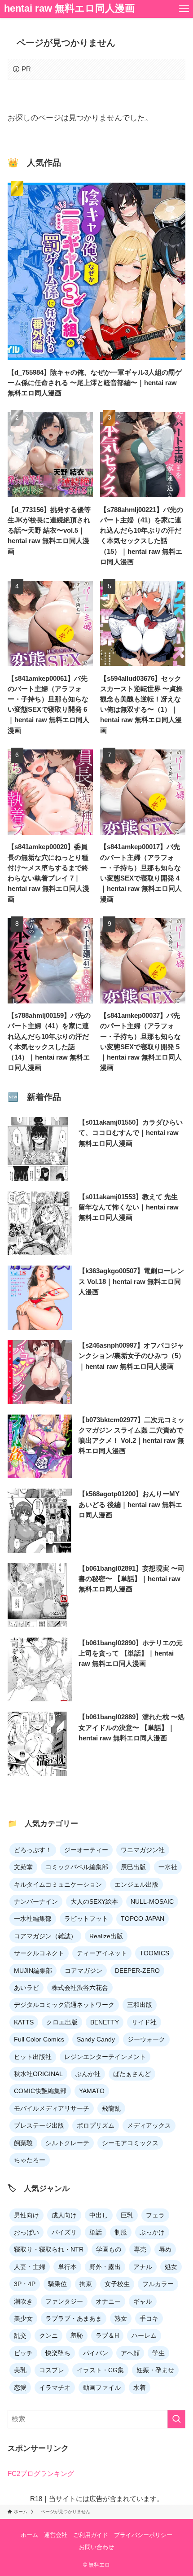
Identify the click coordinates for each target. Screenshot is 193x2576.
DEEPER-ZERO (137, 1971)
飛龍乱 (111, 2108)
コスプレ (52, 2370)
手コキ (149, 2318)
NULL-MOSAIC (152, 1901)
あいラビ (26, 1988)
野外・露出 (105, 2267)
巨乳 (127, 2215)
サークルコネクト (39, 1953)
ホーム (29, 2535)
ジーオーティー (86, 1850)
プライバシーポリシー (143, 2535)
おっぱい (26, 2232)
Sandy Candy (96, 2039)
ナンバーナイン (36, 1901)
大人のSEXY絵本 (94, 1901)
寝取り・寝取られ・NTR (49, 2249)
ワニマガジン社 (143, 1850)
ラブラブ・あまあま (74, 2318)
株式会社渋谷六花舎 (80, 1988)
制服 (121, 2232)
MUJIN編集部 (33, 1971)
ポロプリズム (96, 2125)
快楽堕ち (58, 2353)
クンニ (48, 2335)
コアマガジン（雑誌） (45, 1936)
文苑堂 (23, 1867)
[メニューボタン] (184, 9)
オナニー (108, 2301)
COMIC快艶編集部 (40, 2091)
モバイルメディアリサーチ (52, 2108)
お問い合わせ (96, 2547)
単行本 (67, 2267)
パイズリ (64, 2232)
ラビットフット (86, 1919)
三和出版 (140, 2005)
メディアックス (149, 2125)
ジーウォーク (146, 2039)
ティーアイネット (102, 1953)
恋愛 (20, 2388)
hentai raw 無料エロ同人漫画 (69, 9)
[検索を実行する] (176, 2419)
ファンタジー (64, 2301)
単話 (96, 2232)
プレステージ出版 (39, 2125)
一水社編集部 (33, 1919)
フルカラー (158, 2284)
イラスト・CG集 (100, 2370)
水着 (140, 2388)
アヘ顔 (130, 2353)
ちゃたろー (30, 2160)
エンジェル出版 (136, 1884)
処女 (171, 2267)
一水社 (168, 1867)
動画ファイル (102, 2388)
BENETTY (105, 2022)
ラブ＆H (107, 2335)
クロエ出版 (62, 2022)
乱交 (20, 2335)
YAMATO (92, 2091)
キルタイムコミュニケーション (58, 1884)
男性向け (26, 2215)
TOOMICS (154, 1953)
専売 (140, 2249)
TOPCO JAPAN (143, 1919)
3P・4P (25, 2284)
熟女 (121, 2318)
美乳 (20, 2370)
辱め (165, 2249)
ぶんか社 (88, 2074)
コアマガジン (83, 1971)
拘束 (86, 2284)
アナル (143, 2267)
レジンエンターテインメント (105, 2057)
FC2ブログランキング (41, 2473)
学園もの (109, 2249)
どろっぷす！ (33, 1850)
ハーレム (144, 2335)
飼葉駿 (23, 2143)
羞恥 (77, 2335)
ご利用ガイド (91, 2535)
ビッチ (23, 2353)
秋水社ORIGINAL (38, 2074)
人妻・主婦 (30, 2267)
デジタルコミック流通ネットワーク (64, 2005)
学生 (158, 2353)
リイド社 (144, 2022)
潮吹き (23, 2301)
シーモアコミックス (130, 2143)
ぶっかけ (152, 2232)
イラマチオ (55, 2388)
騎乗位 (57, 2284)
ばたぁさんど (132, 2074)
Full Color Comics (39, 2039)
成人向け (64, 2215)
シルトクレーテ (67, 2143)
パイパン (96, 2353)
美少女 (23, 2318)
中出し (99, 2215)
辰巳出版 (133, 1867)
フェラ (155, 2215)
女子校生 (117, 2284)
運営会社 (56, 2535)
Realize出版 (106, 1936)
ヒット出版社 (33, 2057)
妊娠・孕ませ (155, 2370)
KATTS (24, 2022)
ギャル (143, 2301)
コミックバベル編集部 (77, 1867)
